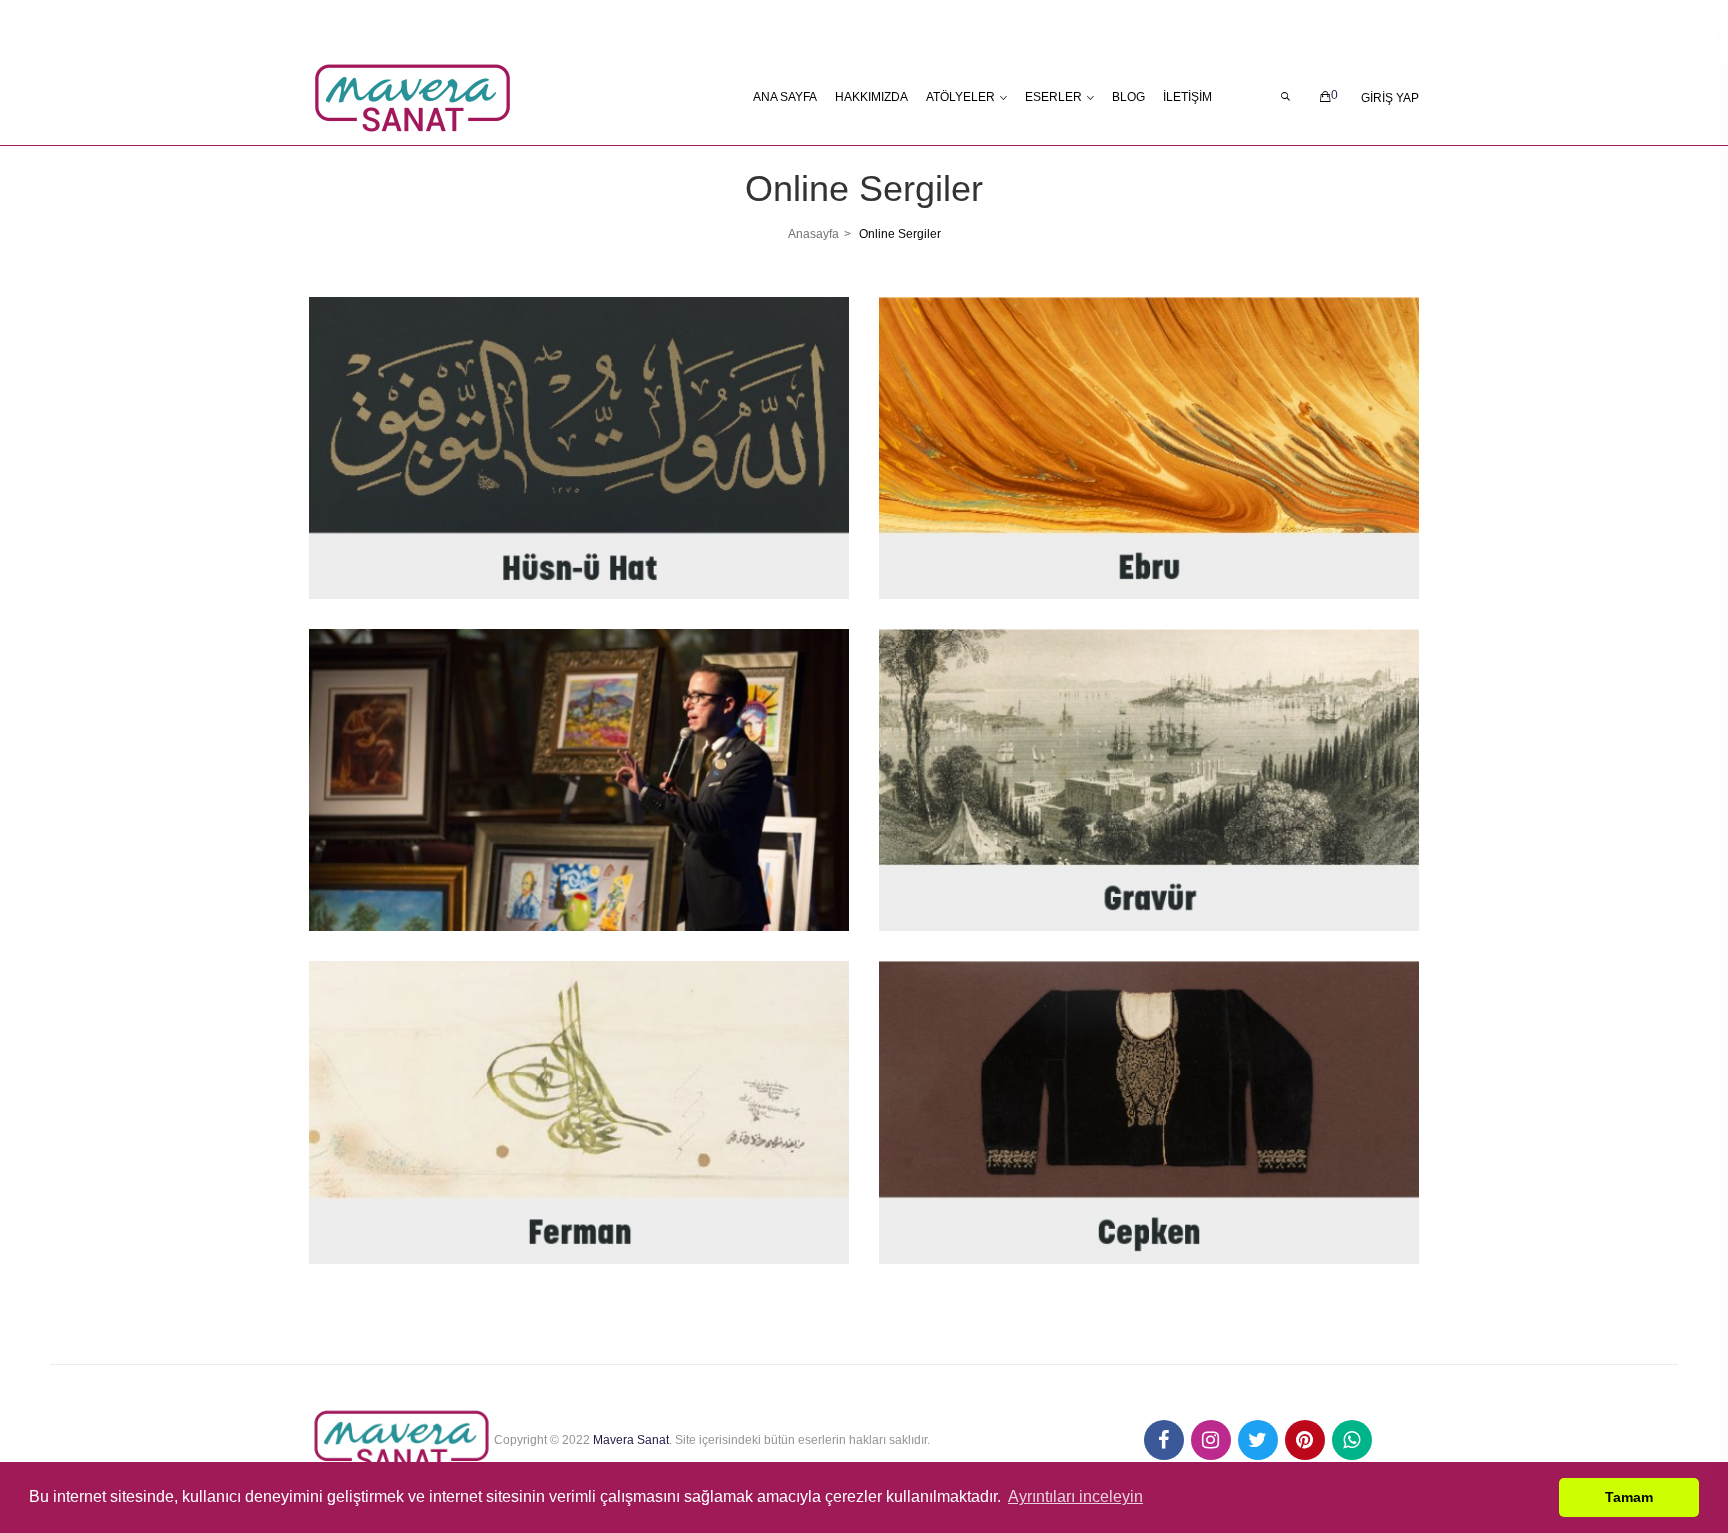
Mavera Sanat (631, 1440)
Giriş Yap (1390, 98)
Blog (1128, 97)
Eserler (1053, 97)
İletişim (1187, 97)
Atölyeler (960, 97)
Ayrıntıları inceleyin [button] (1075, 1496)
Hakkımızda (871, 97)
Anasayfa (813, 234)
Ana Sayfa (785, 97)
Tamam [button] (1629, 1497)
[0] (1325, 97)
